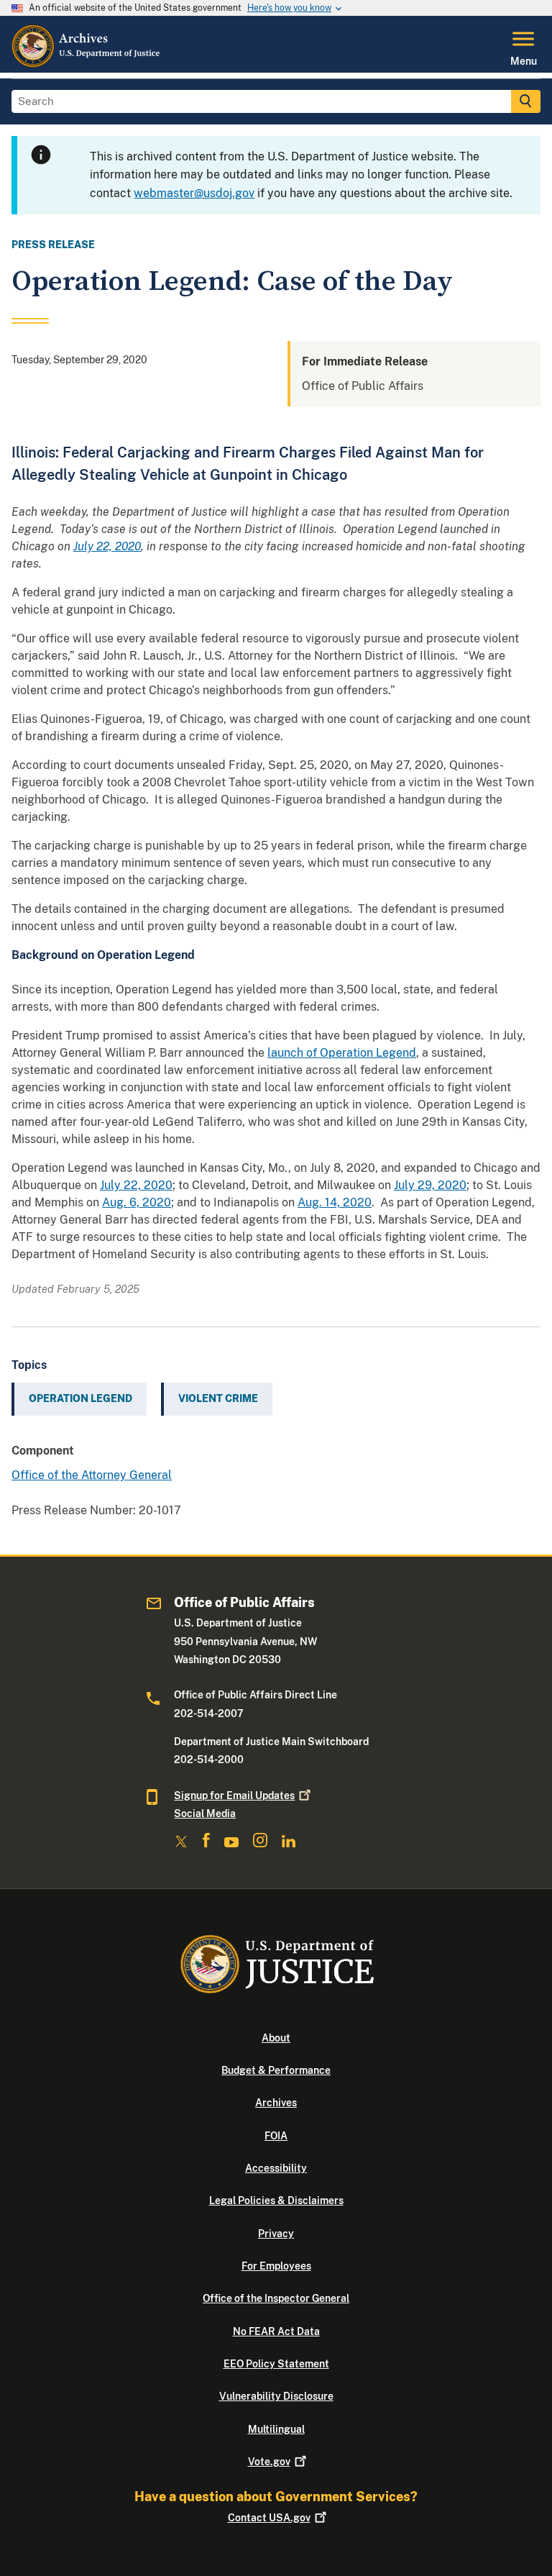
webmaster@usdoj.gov (194, 193)
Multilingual (276, 2429)
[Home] (87, 64)
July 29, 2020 (430, 1185)
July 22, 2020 (136, 1185)
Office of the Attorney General (92, 1475)
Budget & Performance (276, 2070)
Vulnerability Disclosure (276, 2396)
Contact (269, 2518)
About (276, 2038)
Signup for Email (234, 1796)
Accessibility (276, 2168)
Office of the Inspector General (276, 2298)
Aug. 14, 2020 (335, 1202)
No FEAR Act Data (276, 2331)
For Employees (276, 2266)
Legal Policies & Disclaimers (276, 2200)
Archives (276, 2103)
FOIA (276, 2136)
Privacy (276, 2234)
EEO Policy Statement (276, 2364)
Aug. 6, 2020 (137, 1202)
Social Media (205, 1813)
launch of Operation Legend (342, 1053)
